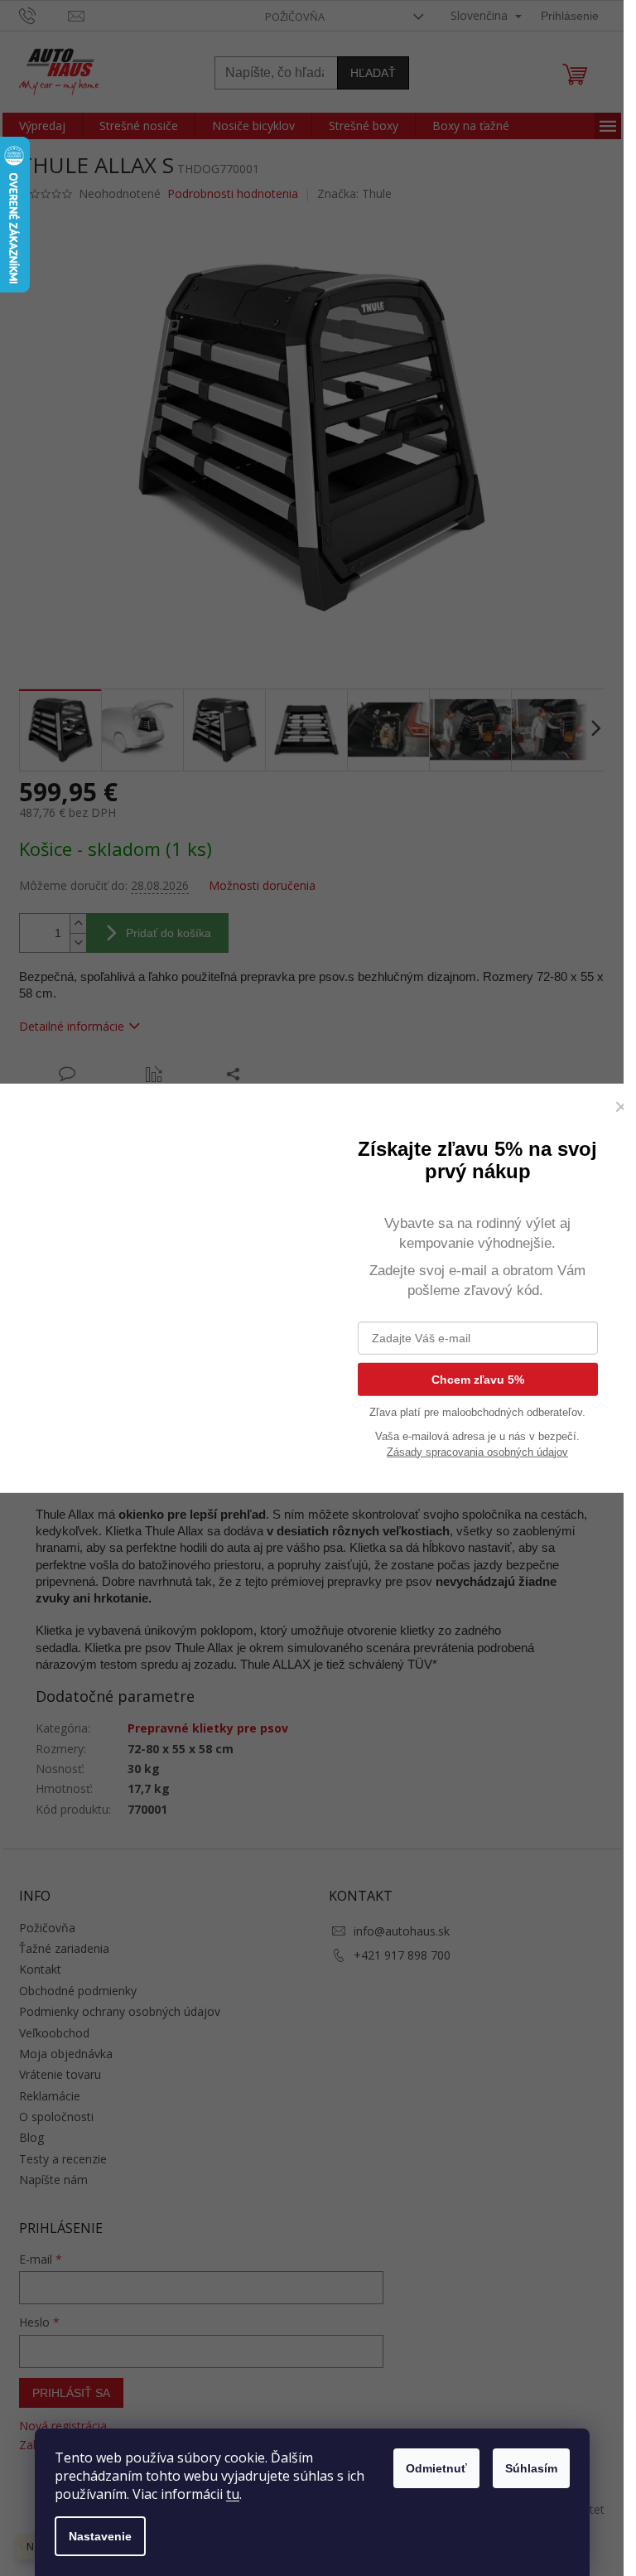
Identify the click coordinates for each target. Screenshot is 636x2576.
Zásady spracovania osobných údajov (477, 1453)
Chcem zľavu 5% (478, 1380)
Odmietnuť (436, 2468)
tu (233, 2494)
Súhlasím (531, 2468)
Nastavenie (100, 2536)
